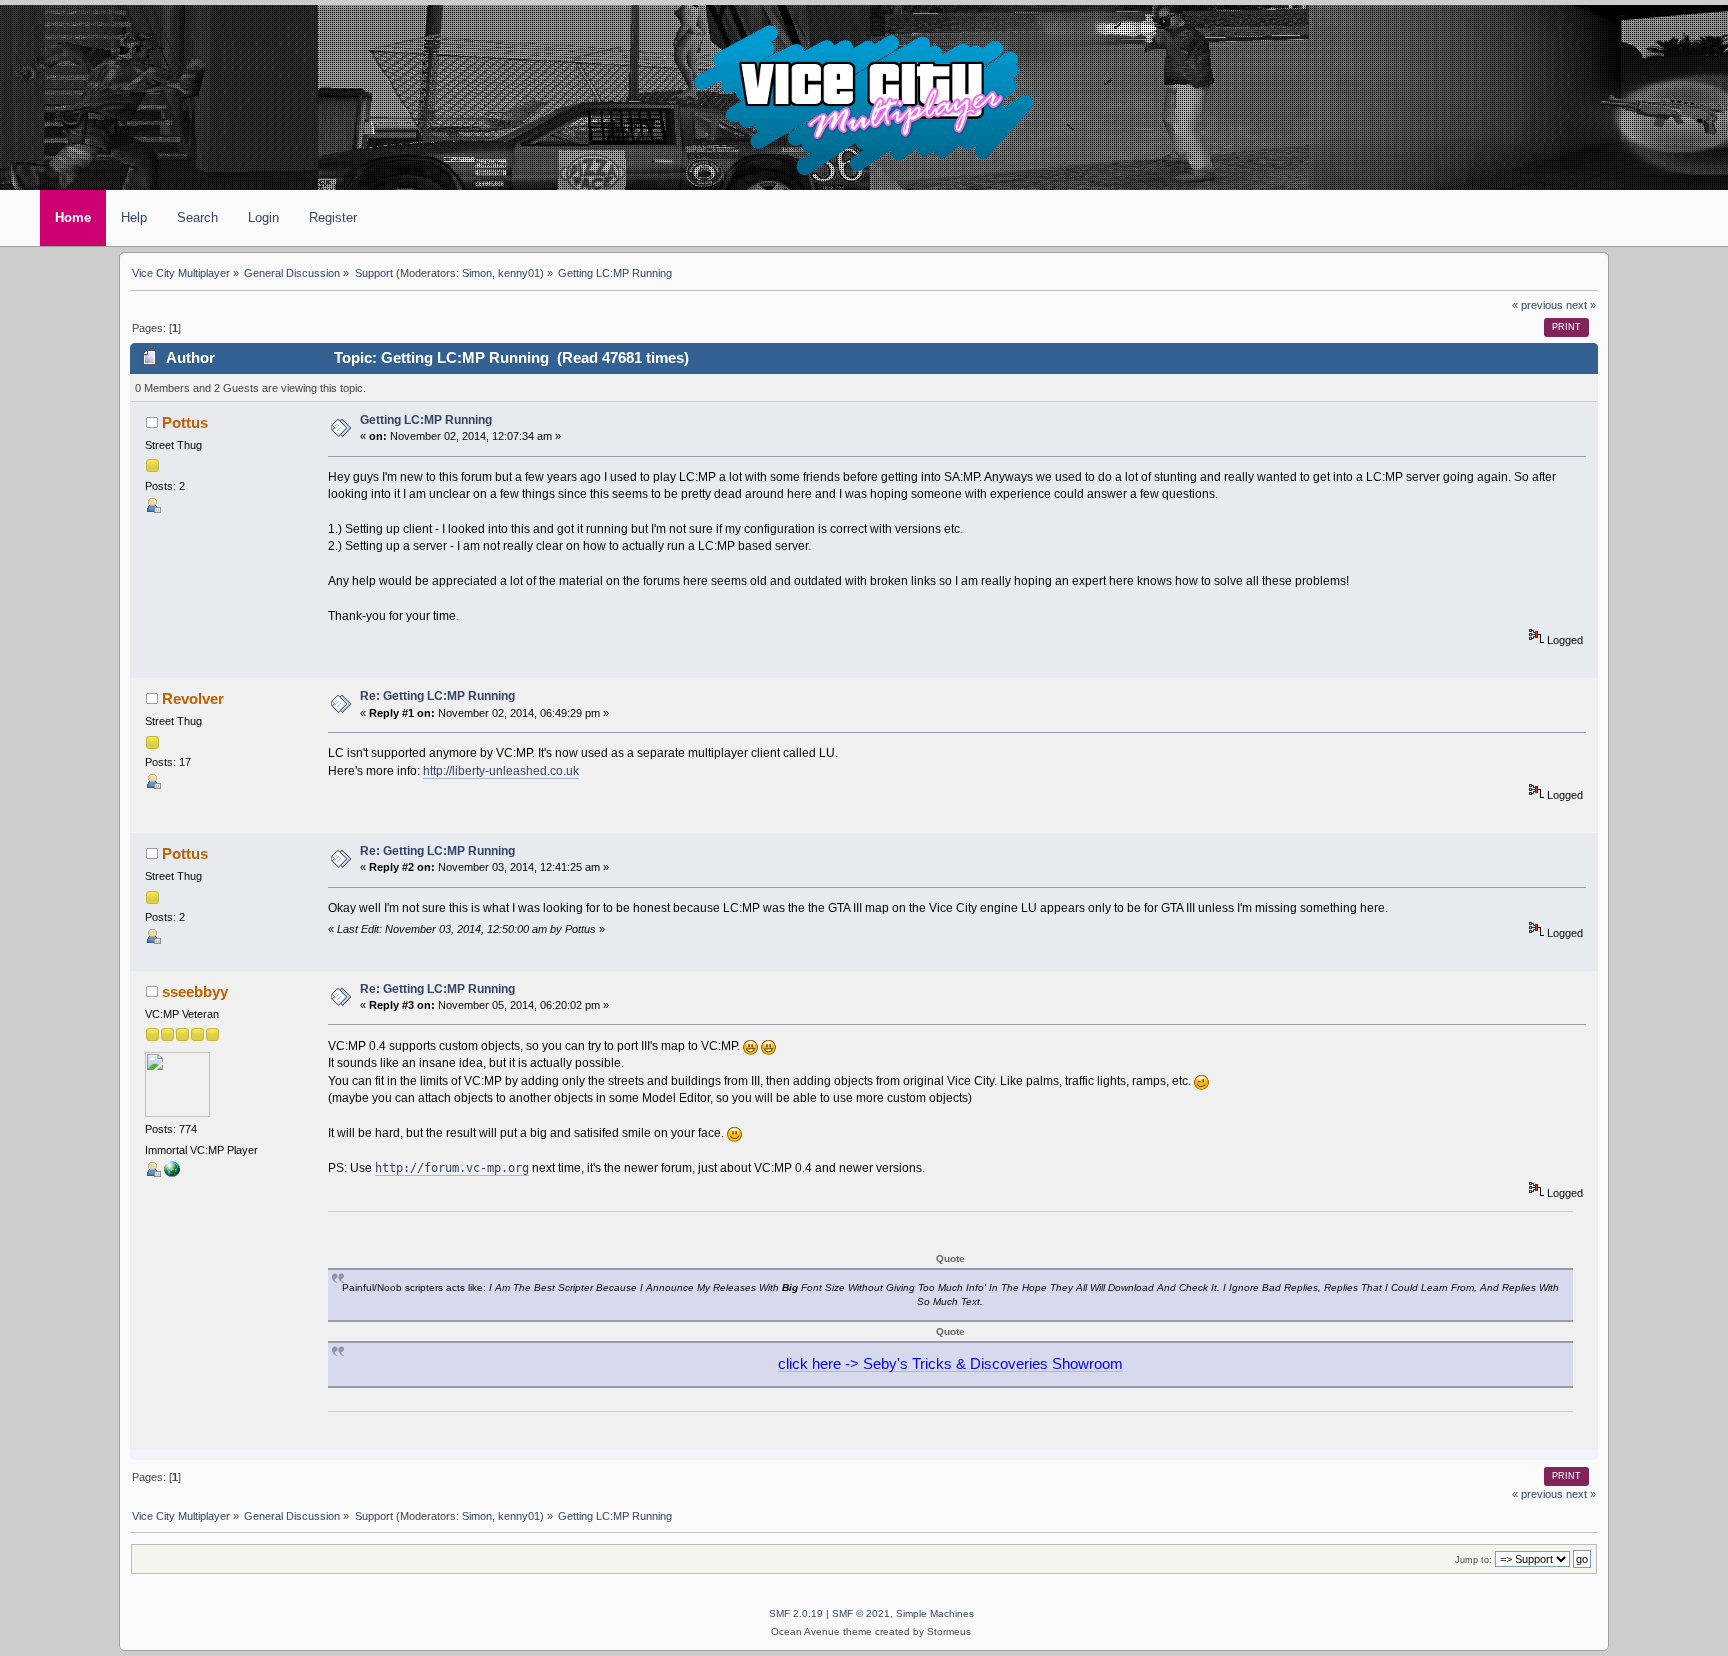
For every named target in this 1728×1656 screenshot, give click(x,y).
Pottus (185, 423)
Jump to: (1473, 1559)
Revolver (193, 699)
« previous (1537, 305)
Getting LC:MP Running (426, 420)
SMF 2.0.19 (796, 1613)
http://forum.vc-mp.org (452, 1167)
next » (1581, 305)
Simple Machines (935, 1613)
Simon (477, 273)
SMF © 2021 (861, 1613)
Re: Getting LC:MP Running (437, 696)
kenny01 (519, 273)
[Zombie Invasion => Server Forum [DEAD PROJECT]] (172, 1173)
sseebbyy (195, 992)
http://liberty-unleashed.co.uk (501, 771)
